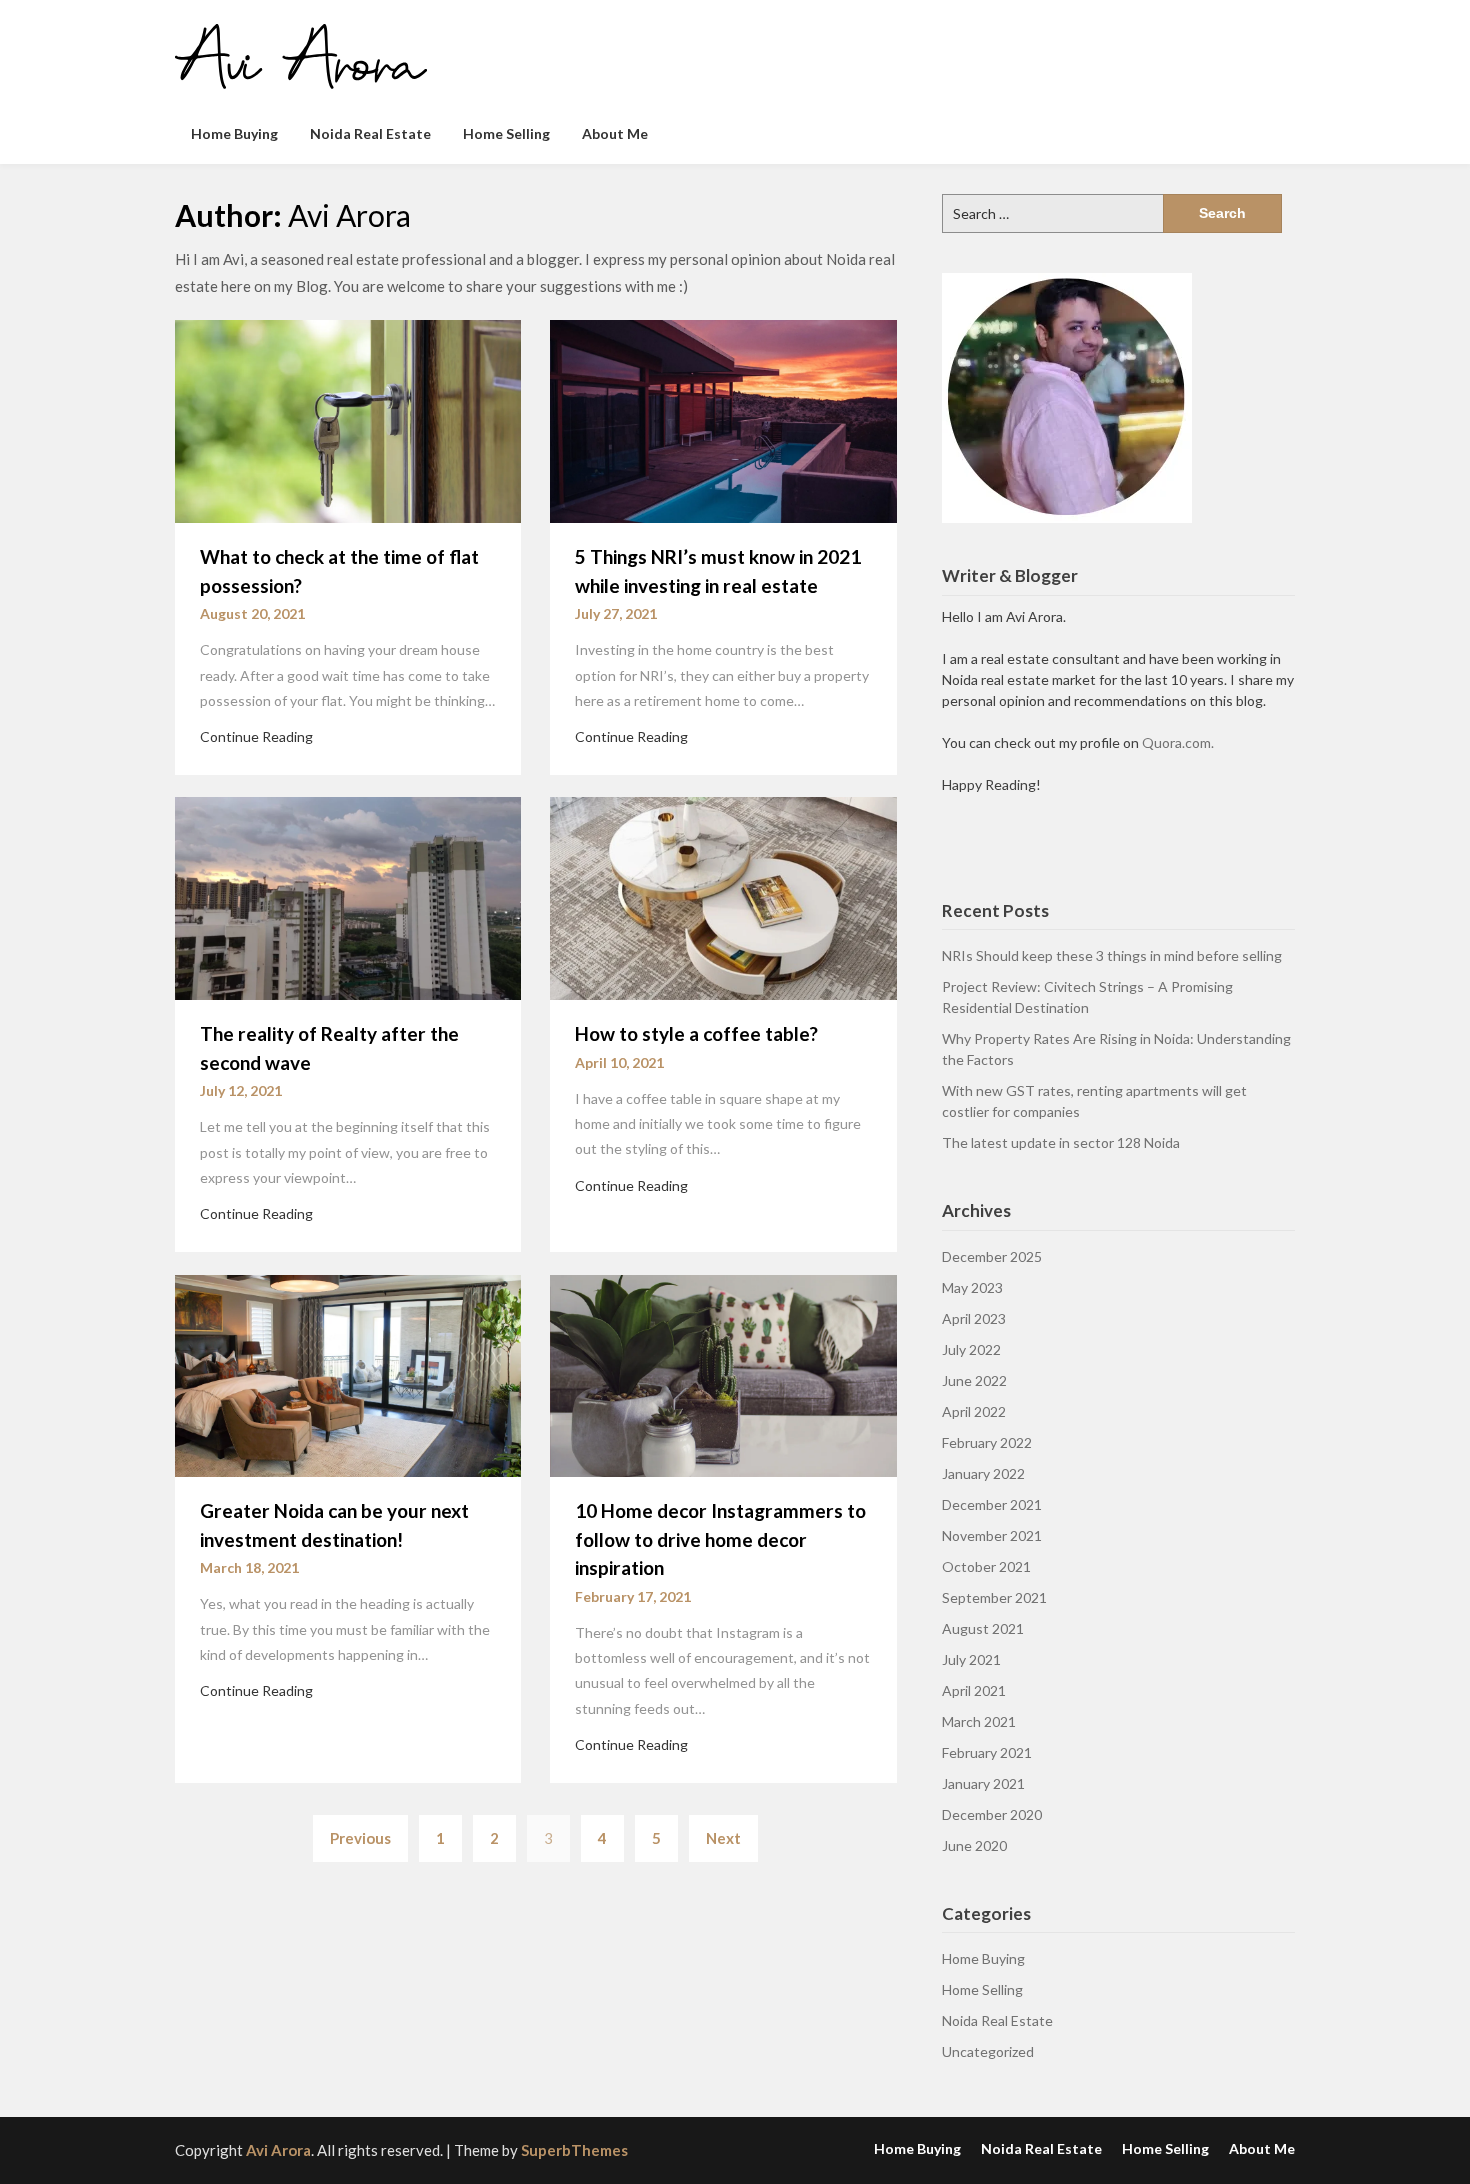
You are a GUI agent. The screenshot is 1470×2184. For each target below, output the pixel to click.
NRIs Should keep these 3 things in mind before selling (1112, 955)
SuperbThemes (574, 2150)
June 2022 (974, 1380)
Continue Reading (256, 736)
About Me (615, 133)
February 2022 (987, 1442)
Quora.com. (1178, 742)
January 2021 (983, 1783)
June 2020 (974, 1845)
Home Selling (506, 133)
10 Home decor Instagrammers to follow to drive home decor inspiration (720, 1539)
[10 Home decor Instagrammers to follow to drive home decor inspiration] (723, 1374)
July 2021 (971, 1659)
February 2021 (987, 1752)
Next (723, 1838)
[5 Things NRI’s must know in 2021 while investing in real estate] (723, 420)
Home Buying (234, 133)
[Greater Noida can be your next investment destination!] (348, 1374)
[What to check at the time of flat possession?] (348, 420)
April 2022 (974, 1411)
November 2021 (992, 1535)
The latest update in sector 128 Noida (1061, 1142)
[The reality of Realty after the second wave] (348, 897)
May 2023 (972, 1287)
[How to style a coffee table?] (723, 897)
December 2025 (992, 1256)
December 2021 (992, 1504)
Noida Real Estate (370, 133)
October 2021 (986, 1566)
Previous (360, 1838)
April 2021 (974, 1690)
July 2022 (971, 1349)
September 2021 (994, 1597)
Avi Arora (278, 2150)
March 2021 (979, 1721)
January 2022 (983, 1473)
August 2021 (983, 1628)
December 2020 (992, 1814)
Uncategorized (988, 2051)
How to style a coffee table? (696, 1033)
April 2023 (974, 1318)
